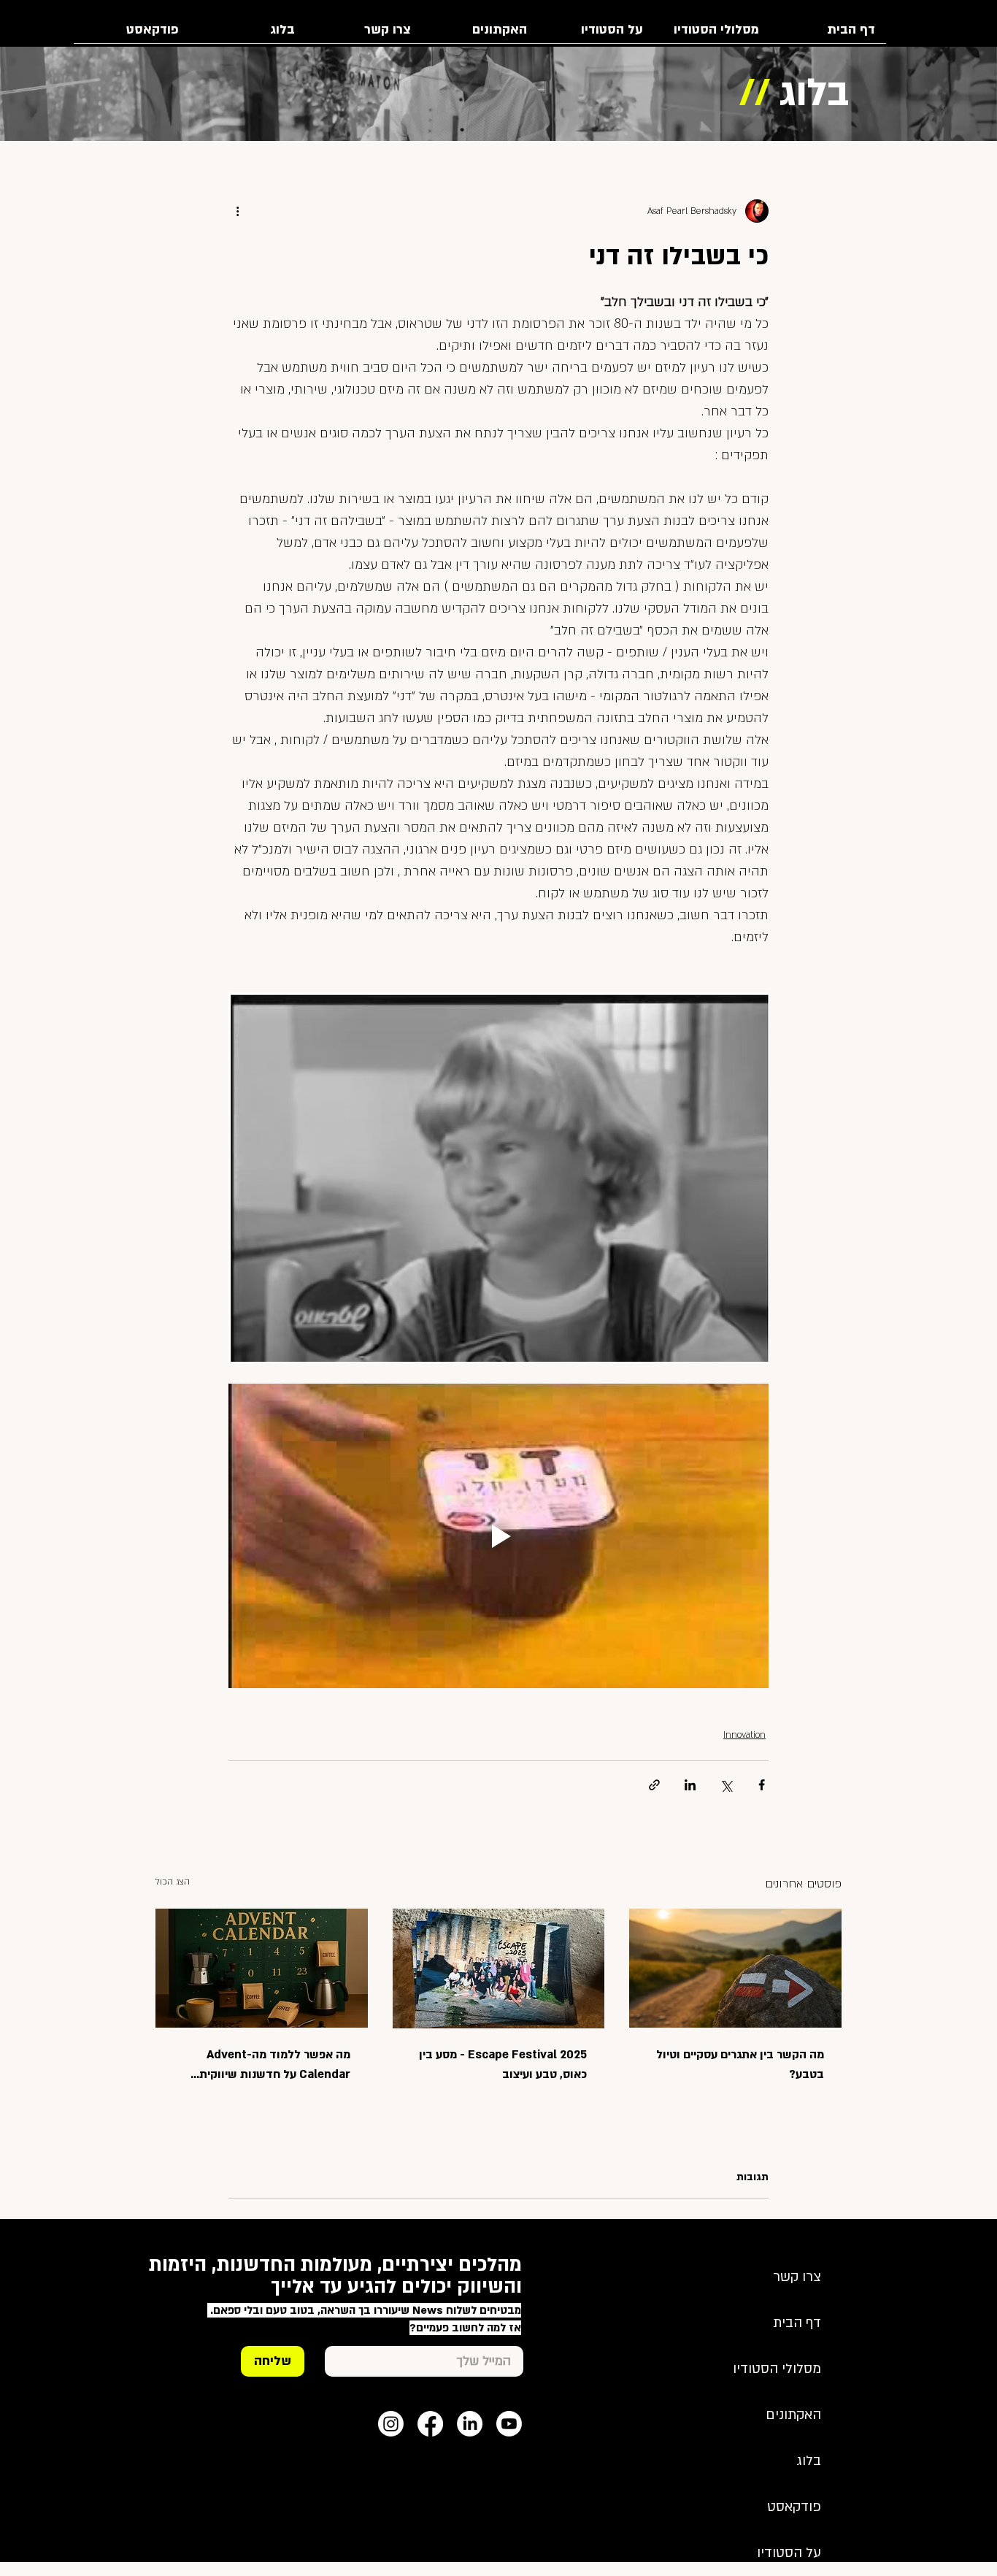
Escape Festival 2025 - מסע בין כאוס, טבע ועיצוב (503, 2065)
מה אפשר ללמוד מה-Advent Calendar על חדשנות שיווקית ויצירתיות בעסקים (275, 2066)
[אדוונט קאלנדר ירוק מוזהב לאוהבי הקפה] (262, 1968)
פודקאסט (794, 2507)
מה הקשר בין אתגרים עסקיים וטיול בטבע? (740, 2065)
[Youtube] (509, 2424)
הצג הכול (173, 1882)
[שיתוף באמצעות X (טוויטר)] (726, 1785)
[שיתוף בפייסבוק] (762, 1785)
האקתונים (793, 2415)
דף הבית (797, 2323)
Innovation (744, 1735)
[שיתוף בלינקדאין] (690, 1785)
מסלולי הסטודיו (777, 2369)
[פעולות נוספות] (237, 211)
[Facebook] (430, 2424)
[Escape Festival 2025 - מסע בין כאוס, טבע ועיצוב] (499, 1969)
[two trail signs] (735, 1968)
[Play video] (498, 1536)
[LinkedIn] (470, 2424)
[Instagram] (391, 2424)
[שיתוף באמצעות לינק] (654, 1785)
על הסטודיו (789, 2553)
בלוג (809, 2461)
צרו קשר (797, 2277)
